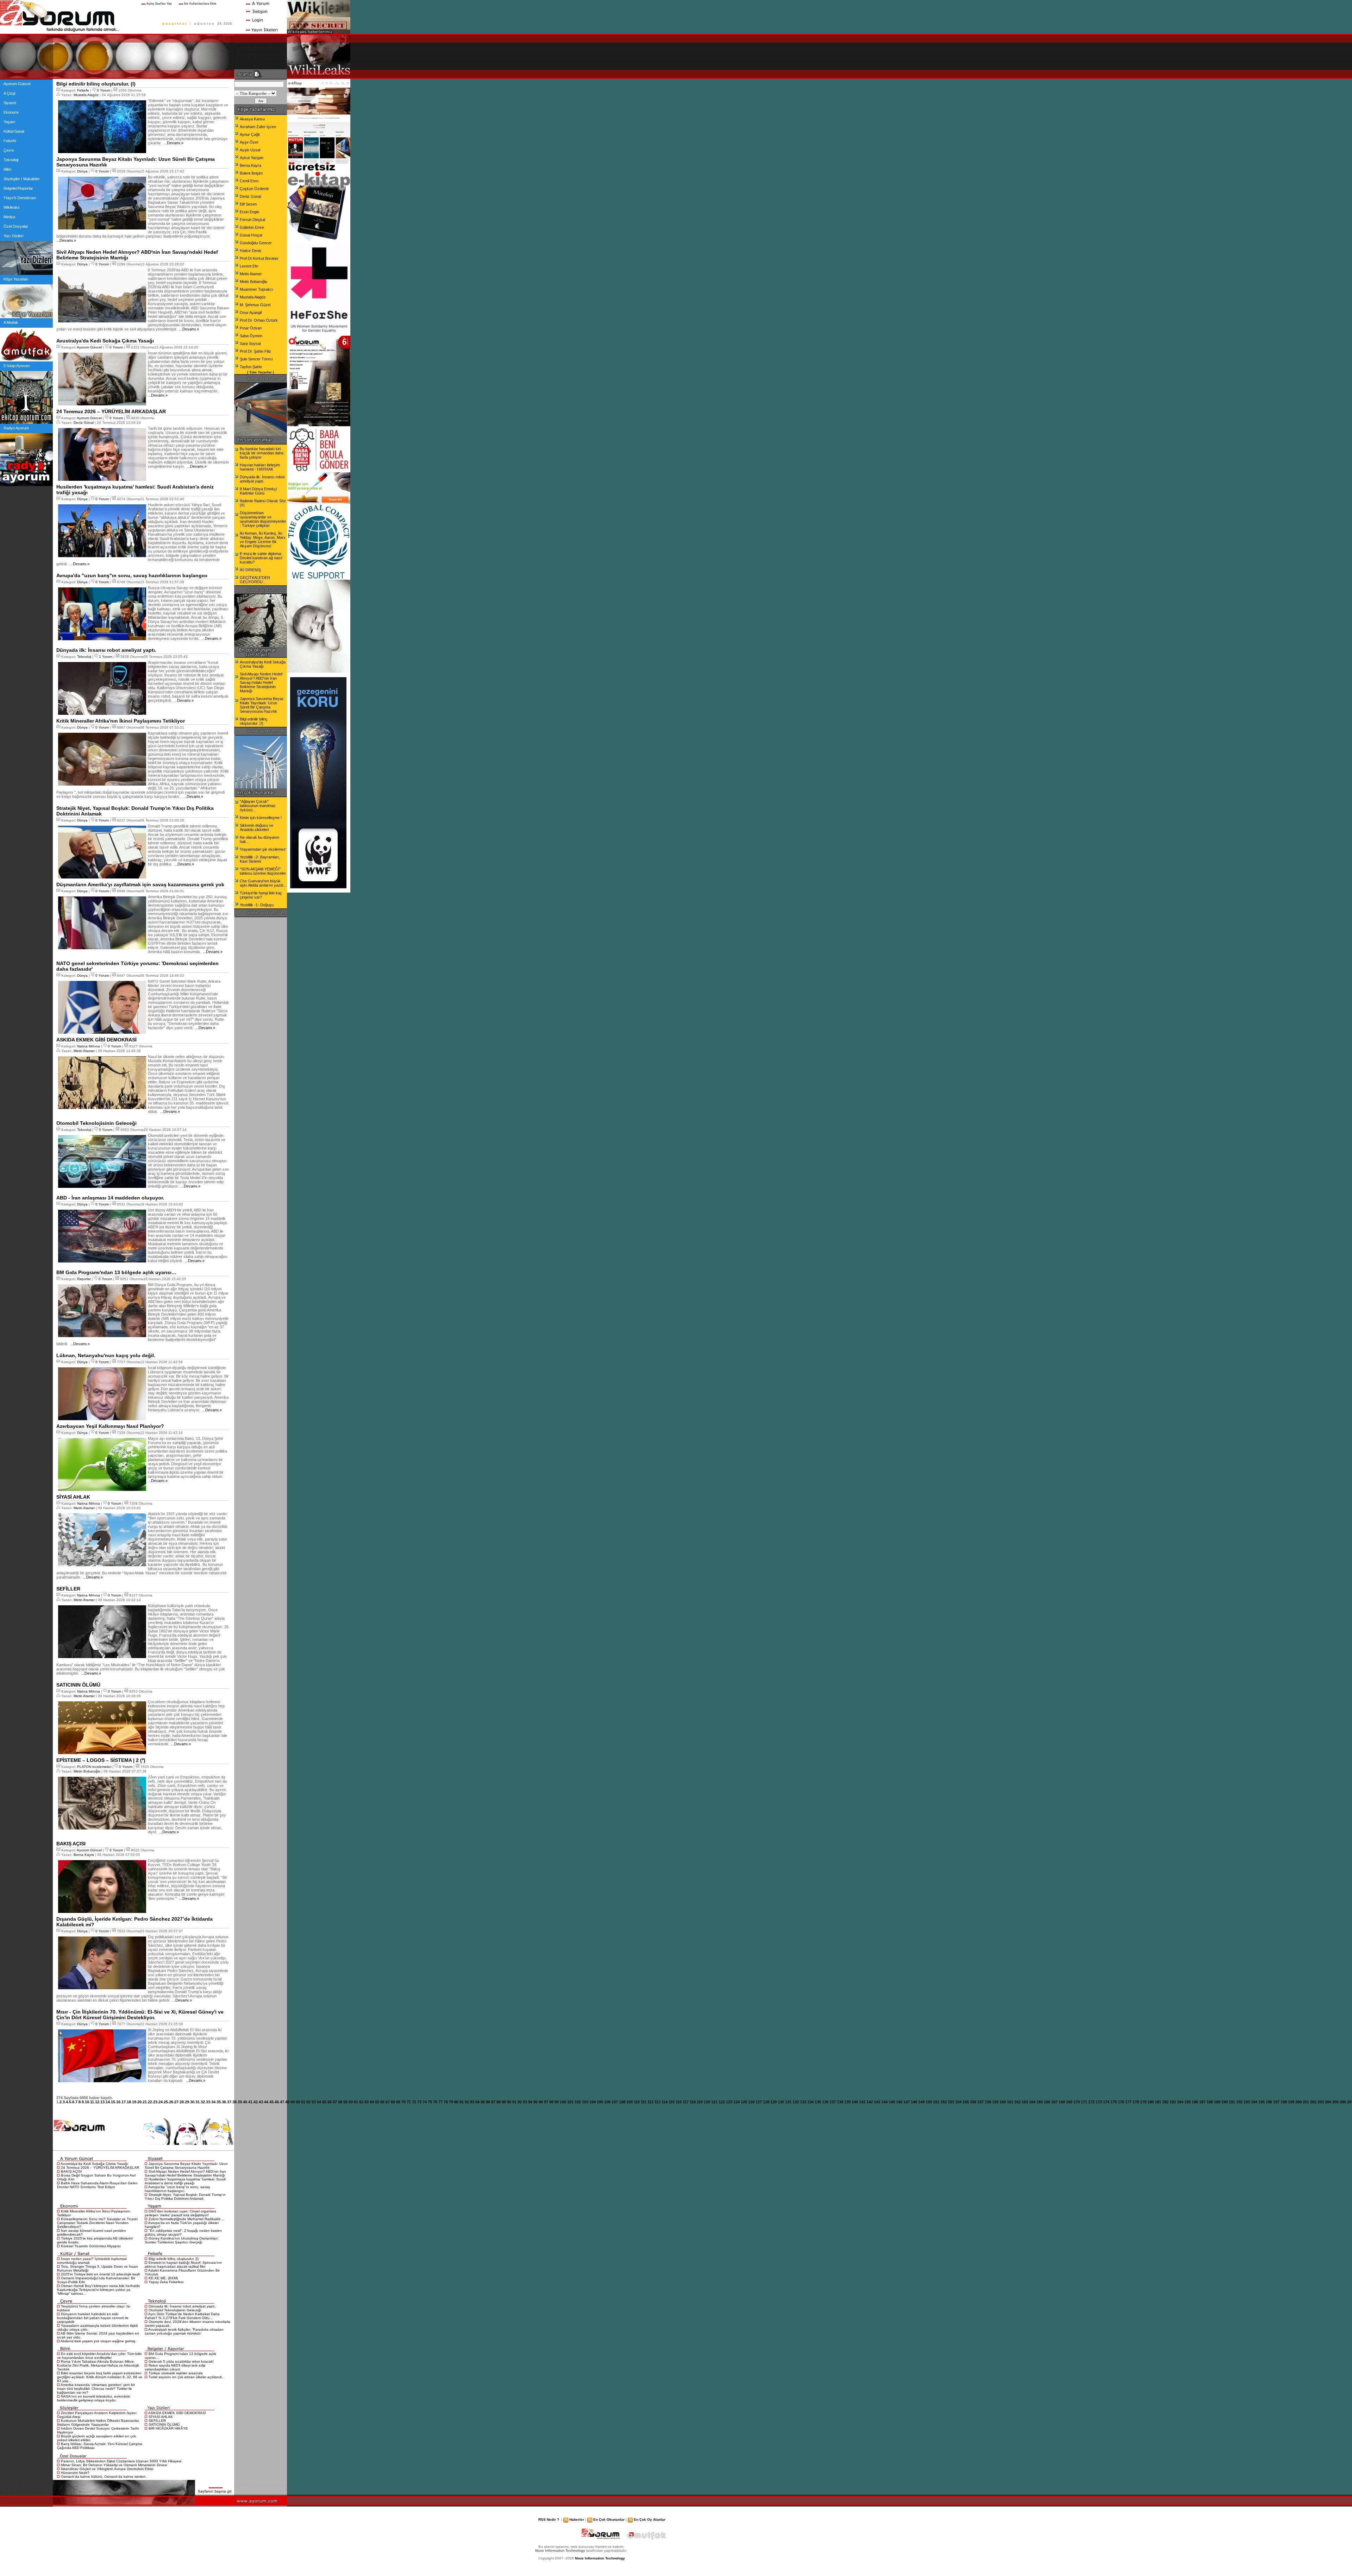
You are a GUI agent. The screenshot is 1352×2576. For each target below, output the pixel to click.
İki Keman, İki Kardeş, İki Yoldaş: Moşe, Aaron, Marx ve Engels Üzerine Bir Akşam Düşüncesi (263, 540)
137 (833, 2102)
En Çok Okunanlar (609, 2520)
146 (899, 2102)
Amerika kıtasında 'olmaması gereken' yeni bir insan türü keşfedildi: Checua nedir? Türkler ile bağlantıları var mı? (96, 2389)
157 (981, 2102)
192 (1239, 2102)
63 (367, 2102)
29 (187, 2102)
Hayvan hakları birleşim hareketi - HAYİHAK (260, 467)
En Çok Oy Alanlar (650, 2520)
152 (944, 2102)
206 (1343, 2102)
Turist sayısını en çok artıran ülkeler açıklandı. (186, 2377)
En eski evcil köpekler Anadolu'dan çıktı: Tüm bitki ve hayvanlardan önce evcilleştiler (99, 2356)
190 (1225, 2102)
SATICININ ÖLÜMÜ (164, 2424)
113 (658, 2102)
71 (409, 2102)
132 (796, 2102)
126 (751, 2102)
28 (182, 2102)
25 (166, 2102)
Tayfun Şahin (251, 367)
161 (1010, 2102)
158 (988, 2102)
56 (330, 2102)
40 (245, 2102)
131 (788, 2102)
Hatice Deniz (251, 251)
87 (493, 2102)
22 (150, 2102)
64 (372, 2102)
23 (155, 2102)
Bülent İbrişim (251, 173)
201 (1306, 2102)
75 (430, 2102)
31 (198, 2102)
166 (1047, 2102)
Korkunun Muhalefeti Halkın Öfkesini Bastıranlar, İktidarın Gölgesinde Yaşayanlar (98, 2423)
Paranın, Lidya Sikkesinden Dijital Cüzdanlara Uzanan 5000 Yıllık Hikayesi (121, 2461)
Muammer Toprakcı (256, 289)
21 (145, 2102)
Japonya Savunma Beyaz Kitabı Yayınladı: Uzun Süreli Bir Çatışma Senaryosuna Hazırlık (186, 2166)
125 (744, 2102)
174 (1106, 2102)
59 (345, 2102)
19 (134, 2102)
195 (1262, 2102)
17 (124, 2102)
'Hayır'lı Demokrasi (20, 198)
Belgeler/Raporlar (18, 188)
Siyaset (10, 103)
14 (108, 2102)
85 (483, 2102)
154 (958, 2102)
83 (472, 2102)
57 (335, 2102)
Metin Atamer (84, 1051)
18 (129, 2102)
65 (377, 2102)
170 (1077, 2102)
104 (593, 2102)
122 (722, 2102)
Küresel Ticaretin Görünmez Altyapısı (91, 2246)
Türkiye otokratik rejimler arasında (176, 2373)
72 (414, 2102)
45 (271, 2102)
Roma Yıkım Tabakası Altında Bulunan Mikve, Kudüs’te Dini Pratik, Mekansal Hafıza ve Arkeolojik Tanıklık (98, 2365)
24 (161, 2102)
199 (1291, 2102)
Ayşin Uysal (250, 150)
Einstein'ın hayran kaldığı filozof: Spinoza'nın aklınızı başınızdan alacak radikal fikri (183, 2265)
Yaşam (9, 122)
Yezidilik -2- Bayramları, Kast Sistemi (260, 859)
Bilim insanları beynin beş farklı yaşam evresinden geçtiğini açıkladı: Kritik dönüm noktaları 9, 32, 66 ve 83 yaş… (100, 2377)
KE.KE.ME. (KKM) (163, 2278)
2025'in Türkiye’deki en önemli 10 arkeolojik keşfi (100, 2274)
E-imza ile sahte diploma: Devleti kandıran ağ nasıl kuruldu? (261, 558)
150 (929, 2102)
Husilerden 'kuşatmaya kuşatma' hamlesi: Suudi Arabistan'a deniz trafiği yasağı (185, 2181)
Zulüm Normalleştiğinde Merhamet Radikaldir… (186, 2219)
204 (1328, 2102)
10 (87, 2102)
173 (1099, 2102)
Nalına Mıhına (89, 1046)
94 (530, 2102)
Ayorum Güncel (17, 84)
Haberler (577, 2520)
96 (541, 2102)
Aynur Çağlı (250, 134)
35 (219, 2102)
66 (382, 2102)
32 (203, 2102)
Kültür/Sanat (14, 131)
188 (1210, 2102)
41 (250, 2102)
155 (966, 2102)
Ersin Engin (249, 212)
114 (665, 2102)
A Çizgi (9, 93)
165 (1040, 2102)
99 (557, 2102)
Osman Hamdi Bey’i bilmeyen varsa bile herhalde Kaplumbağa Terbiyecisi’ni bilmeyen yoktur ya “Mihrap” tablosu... (99, 2290)
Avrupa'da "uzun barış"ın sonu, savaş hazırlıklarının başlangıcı (177, 2189)
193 (1247, 2102)
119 (700, 2102)
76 (435, 2102)
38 (234, 2102)
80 (456, 2102)
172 (1091, 2102)
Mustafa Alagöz (86, 95)
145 (892, 2102)
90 (509, 2102)
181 (1158, 2102)
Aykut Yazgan (252, 158)
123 (729, 2102)
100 (563, 2102)
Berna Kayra (84, 1855)
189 (1217, 2102)
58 (340, 2102)
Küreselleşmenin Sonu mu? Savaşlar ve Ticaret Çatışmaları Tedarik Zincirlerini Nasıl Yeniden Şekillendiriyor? (97, 2223)
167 (1054, 2102)
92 (520, 2102)
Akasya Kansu (252, 119)
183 (1173, 2102)
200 (1298, 2102)
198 (1284, 2102)
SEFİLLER (157, 2421)
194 (1254, 2102)
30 (192, 2102)
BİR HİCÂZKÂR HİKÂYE (168, 2428)
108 (622, 2102)
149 (921, 2102)
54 (319, 2102)
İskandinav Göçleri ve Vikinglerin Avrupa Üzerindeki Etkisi (107, 2469)
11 (92, 2102)
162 (1018, 2102)
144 (884, 2102)
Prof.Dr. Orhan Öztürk (259, 320)
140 (855, 2102)
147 (907, 2102)
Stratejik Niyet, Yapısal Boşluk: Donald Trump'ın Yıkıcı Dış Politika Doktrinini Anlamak (185, 2197)
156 (973, 2102)
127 (759, 2102)
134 (810, 2102)
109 (630, 2102)
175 (1114, 2102)
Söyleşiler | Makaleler (22, 179)
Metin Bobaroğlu (87, 1771)
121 (714, 2102)
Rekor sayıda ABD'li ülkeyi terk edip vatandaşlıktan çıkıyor (175, 2367)
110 (637, 2102)
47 (282, 2102)
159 (995, 2102)
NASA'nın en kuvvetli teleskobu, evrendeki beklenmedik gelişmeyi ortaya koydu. (93, 2398)
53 (314, 2102)
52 (308, 2102)
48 (287, 2102)
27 (176, 2102)
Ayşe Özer (249, 142)
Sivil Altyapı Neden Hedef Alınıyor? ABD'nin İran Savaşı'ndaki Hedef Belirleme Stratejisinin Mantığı (185, 2173)
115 (672, 2102)
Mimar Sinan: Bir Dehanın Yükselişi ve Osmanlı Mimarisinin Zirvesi (114, 2465)
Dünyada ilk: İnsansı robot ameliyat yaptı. (182, 2306)
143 (877, 2102)
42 (256, 2102)
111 (644, 2102)
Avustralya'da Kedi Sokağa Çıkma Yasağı (94, 2164)
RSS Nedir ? (549, 2520)
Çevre (9, 150)
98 (551, 2102)
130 (781, 2102)
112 (650, 2102)
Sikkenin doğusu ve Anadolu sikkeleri (256, 827)
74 (425, 2102)
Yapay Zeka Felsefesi (166, 2282)
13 (102, 2102)
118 (693, 2102)
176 (1121, 2102)
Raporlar (84, 1279)
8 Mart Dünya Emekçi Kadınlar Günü (258, 491)
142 (870, 2102)
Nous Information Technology (600, 2558)
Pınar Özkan (251, 328)
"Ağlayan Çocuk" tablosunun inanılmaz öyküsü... (258, 806)
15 (113, 2102)
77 (440, 2102)
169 (1069, 2102)
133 (803, 2102)
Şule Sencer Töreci (256, 359)
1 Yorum (106, 657)
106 (607, 2102)
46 (277, 2102)
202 (1313, 2102)
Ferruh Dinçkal (252, 220)
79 (451, 2102)
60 (351, 2102)
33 (208, 2102)
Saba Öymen (251, 336)
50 (298, 2102)
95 (536, 2102)
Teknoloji (11, 160)
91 (514, 2102)
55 (324, 2102)
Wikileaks (12, 207)
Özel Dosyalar (16, 226)
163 (1025, 2102)
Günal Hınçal (251, 235)
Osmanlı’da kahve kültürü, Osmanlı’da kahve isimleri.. (104, 2477)
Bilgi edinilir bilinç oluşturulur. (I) (174, 2259)
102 (578, 2102)
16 (118, 2102)
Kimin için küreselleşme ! (261, 818)
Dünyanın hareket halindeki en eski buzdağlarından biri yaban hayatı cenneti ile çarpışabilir (93, 2318)
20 (139, 2102)
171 (1084, 2102)
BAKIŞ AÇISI (71, 2171)
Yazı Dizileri (13, 236)
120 (707, 2102)
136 (825, 2102)
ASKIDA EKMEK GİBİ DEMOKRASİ (177, 2413)
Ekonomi (11, 112)
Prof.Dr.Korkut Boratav (259, 258)
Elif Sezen (248, 204)
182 (1165, 2102)
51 (303, 2102)
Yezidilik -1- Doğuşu (257, 905)
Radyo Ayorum (16, 428)
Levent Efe (249, 266)
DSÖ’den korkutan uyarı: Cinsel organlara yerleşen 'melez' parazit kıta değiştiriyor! (180, 2213)
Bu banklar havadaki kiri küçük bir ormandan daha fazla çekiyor (262, 453)
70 (403, 2102)
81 (462, 2102)
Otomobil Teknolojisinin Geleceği (175, 2310)
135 (818, 2102)
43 (261, 2102)
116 (679, 2102)
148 (914, 2102)
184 (1180, 2102)
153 (951, 2102)
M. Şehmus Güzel (255, 305)
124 (737, 2102)
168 (1062, 2102)
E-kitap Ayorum (17, 366)
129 (774, 2102)
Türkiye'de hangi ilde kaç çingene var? (261, 895)
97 (546, 2102)
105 (600, 2102)
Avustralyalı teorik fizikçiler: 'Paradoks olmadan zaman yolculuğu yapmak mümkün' (184, 2331)
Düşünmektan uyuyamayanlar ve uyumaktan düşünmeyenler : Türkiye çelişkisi (263, 519)
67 (388, 2102)
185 (1188, 2102)
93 (525, 2102)
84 (477, 2102)
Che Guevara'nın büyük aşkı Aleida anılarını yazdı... (263, 883)
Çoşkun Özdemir (254, 189)
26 (171, 2102)
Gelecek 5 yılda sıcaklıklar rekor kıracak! (181, 2361)
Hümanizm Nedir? (75, 2473)
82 (467, 2102)
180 (1151, 2102)
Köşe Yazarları (16, 279)
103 (585, 2102)
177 (1128, 2102)
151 (936, 2102)
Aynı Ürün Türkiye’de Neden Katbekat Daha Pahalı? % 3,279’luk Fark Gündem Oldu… (182, 2316)
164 (1032, 2102)
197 (1276, 2102)
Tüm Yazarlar (261, 372)
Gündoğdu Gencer (256, 243)
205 (1335, 2102)
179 (1143, 2102)
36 (224, 2102)
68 (393, 2102)
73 (419, 2102)
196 (1269, 2102)
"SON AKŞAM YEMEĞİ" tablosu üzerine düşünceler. (263, 871)
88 (499, 2102)
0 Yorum (104, 90)
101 (570, 2102)
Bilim (7, 169)
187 (1202, 2102)
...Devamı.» (173, 143)
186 (1195, 2102)
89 (504, 2102)
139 (847, 2102)
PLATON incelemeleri (94, 1767)
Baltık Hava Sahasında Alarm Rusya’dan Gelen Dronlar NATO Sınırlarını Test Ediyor (97, 2185)
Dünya (82, 171)
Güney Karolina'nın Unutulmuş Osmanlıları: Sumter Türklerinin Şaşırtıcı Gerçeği (182, 2240)
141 (862, 2102)
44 (266, 2102)
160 (1003, 2102)
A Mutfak (11, 322)
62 (361, 2102)
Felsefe (10, 141)
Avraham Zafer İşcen (258, 127)
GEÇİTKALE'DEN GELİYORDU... (255, 580)
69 (398, 2102)
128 (766, 2102)
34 (213, 2102)
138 (840, 2102)
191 (1232, 2102)
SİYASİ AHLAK (161, 2417)
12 (97, 2102)
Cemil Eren (249, 181)
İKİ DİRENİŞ (250, 570)
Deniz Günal (84, 423)
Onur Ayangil (251, 313)
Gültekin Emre (252, 227)
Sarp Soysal (250, 344)
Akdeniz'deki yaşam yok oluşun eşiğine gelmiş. (98, 2341)
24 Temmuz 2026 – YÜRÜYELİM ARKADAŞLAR (100, 2168)
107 (615, 2102)
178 (1136, 2102)
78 (446, 2102)
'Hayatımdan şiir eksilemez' (263, 849)
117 (686, 2102)
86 (488, 2102)
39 (240, 2102)
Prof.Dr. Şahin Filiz (255, 351)
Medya (9, 217)
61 (356, 2102)
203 (1321, 2102)
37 (229, 2102)
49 (293, 2102)
